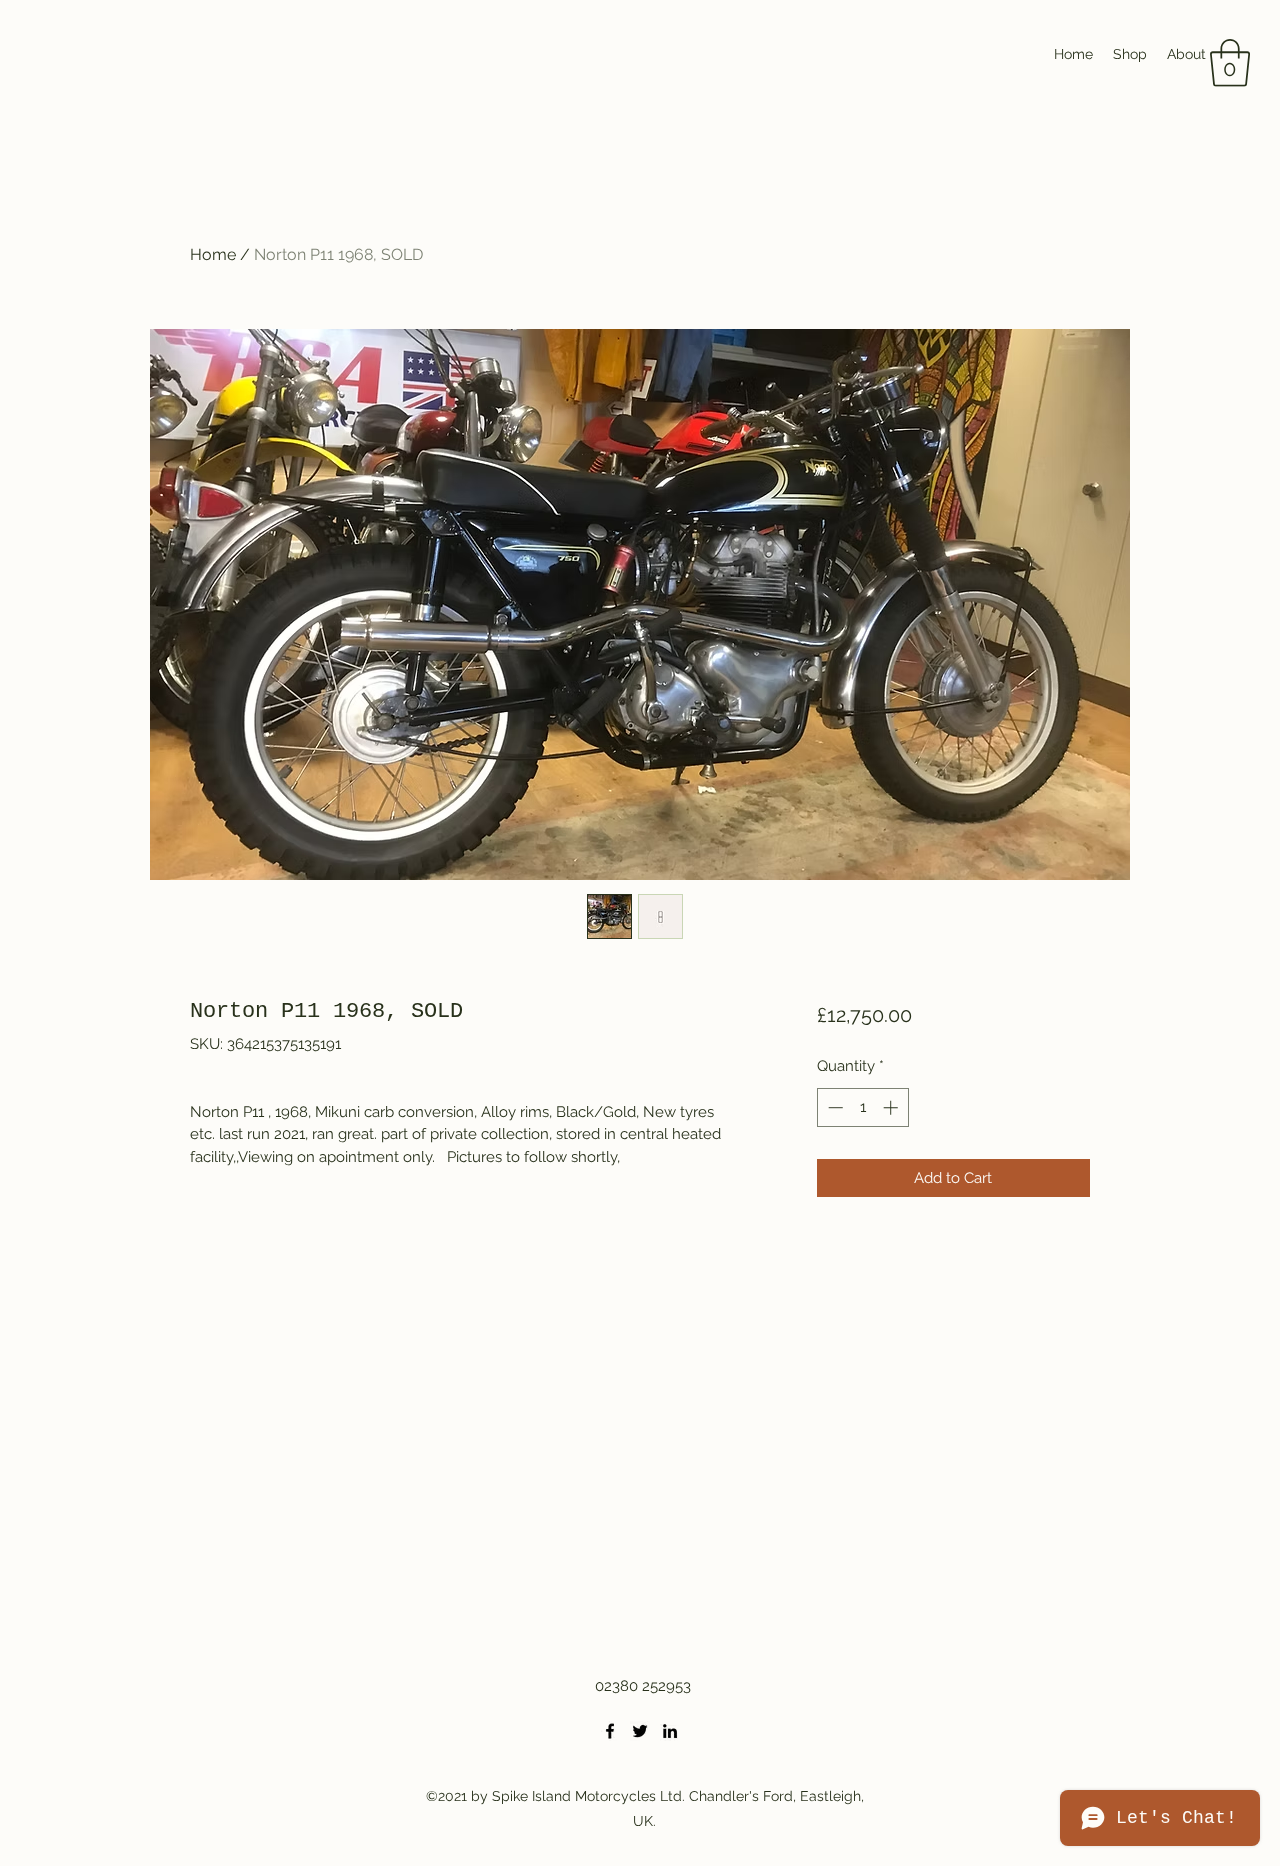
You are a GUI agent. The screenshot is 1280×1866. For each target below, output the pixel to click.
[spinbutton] (862, 1107)
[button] (1230, 63)
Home (213, 254)
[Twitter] (640, 1731)
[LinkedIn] (670, 1731)
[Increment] (892, 1107)
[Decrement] (833, 1107)
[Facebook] (610, 1731)
